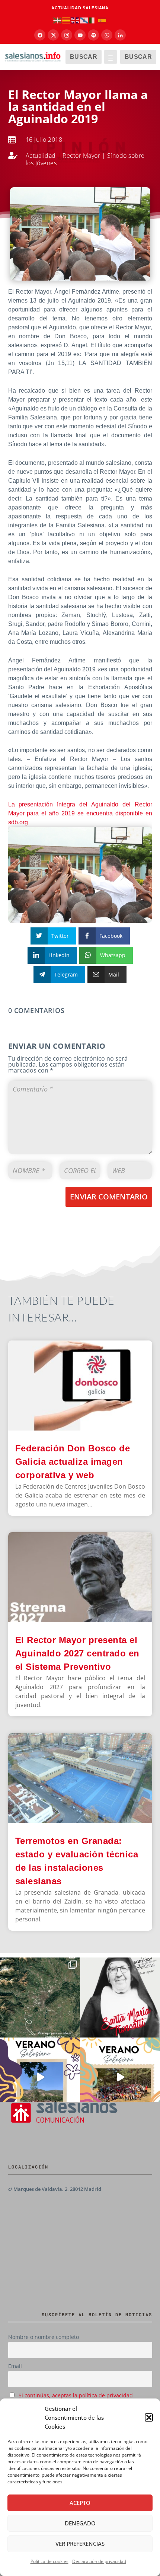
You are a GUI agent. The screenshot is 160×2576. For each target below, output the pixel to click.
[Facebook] (40, 35)
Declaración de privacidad (99, 2561)
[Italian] (93, 20)
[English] (76, 20)
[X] (53, 35)
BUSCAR (84, 57)
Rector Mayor (81, 156)
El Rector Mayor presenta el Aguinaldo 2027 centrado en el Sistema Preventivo (77, 1653)
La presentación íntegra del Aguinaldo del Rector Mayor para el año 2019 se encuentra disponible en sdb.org (80, 813)
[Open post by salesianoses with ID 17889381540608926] (120, 1997)
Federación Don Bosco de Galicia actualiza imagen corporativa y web (73, 1462)
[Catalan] (67, 20)
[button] (149, 2417)
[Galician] (84, 20)
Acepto (80, 2503)
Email (15, 2366)
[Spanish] (102, 20)
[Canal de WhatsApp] (107, 35)
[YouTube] (80, 35)
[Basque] (58, 20)
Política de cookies (49, 2561)
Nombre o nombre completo (44, 2337)
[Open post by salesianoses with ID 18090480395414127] (120, 2078)
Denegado (80, 2523)
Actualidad (41, 156)
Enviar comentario (109, 1197)
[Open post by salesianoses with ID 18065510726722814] (40, 2078)
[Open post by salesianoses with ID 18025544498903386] (40, 1997)
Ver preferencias (80, 2544)
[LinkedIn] (120, 35)
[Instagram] (67, 35)
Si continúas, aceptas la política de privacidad (76, 2395)
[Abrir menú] (111, 57)
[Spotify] (93, 35)
